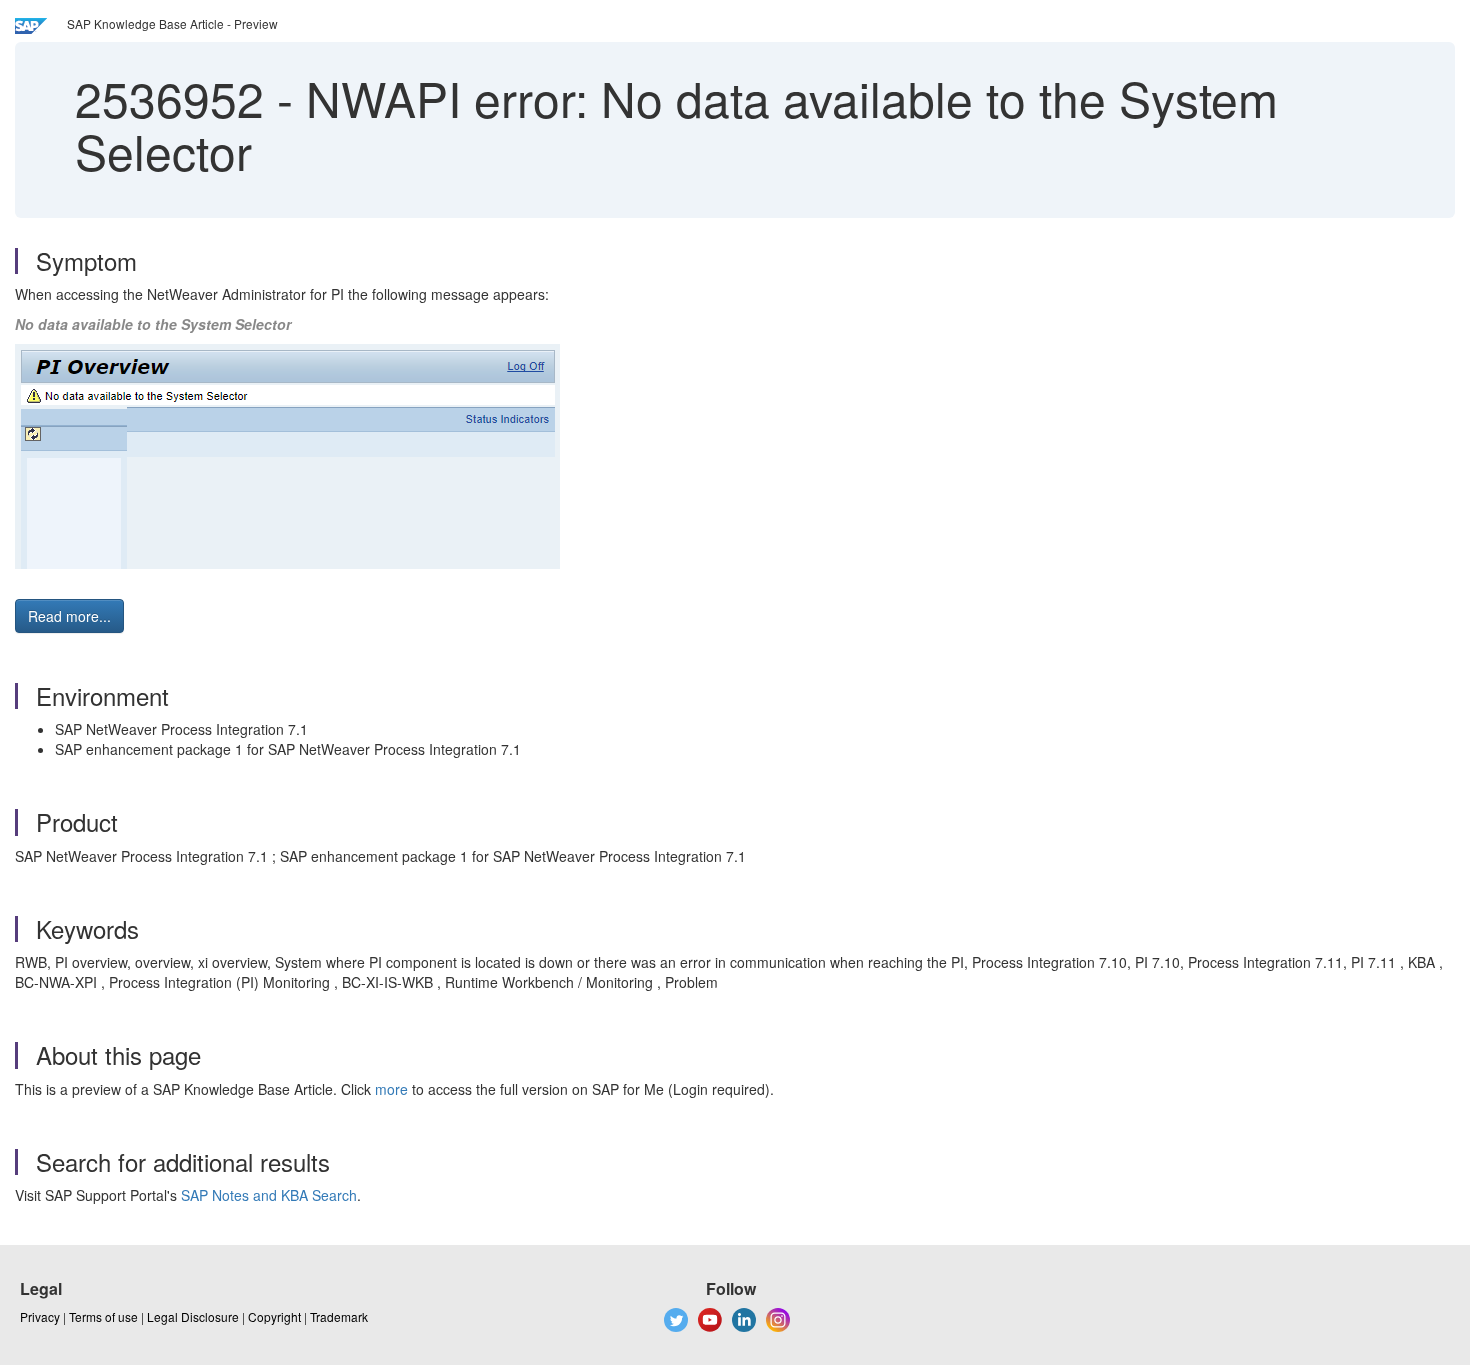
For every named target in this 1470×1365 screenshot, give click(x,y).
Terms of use (103, 1316)
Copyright (274, 1316)
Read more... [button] (69, 616)
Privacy (40, 1316)
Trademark (339, 1316)
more (391, 1089)
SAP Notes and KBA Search (269, 1195)
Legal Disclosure (193, 1316)
